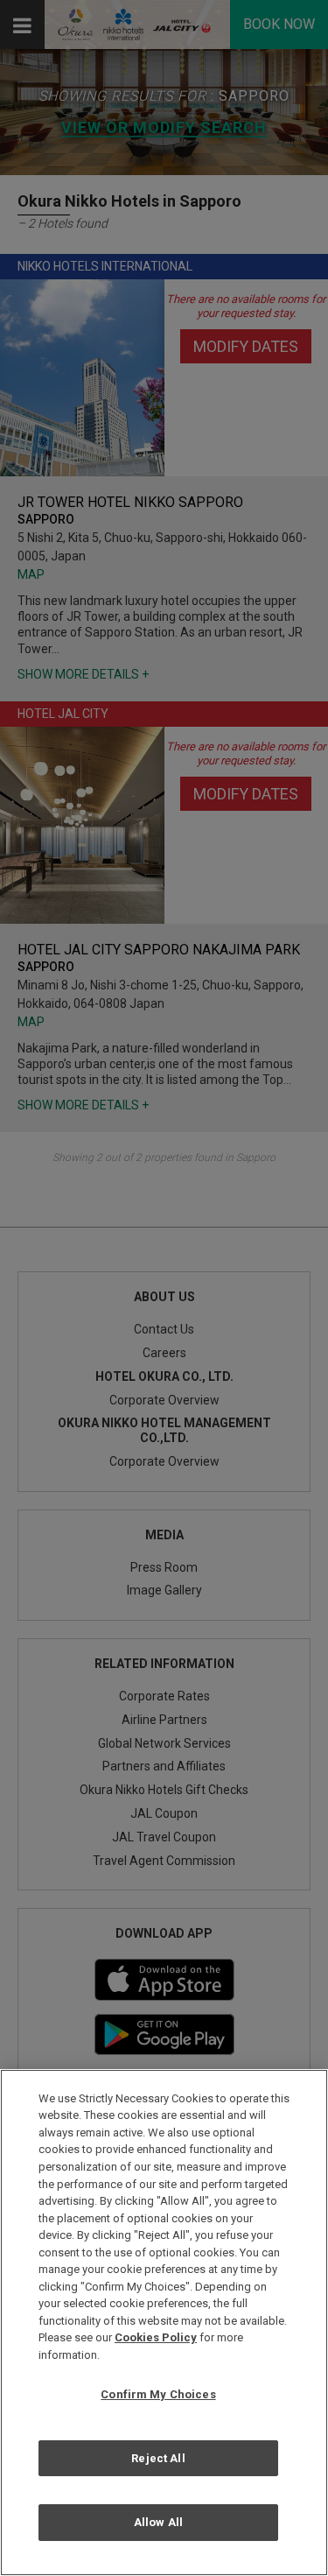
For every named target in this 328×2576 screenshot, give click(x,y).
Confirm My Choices (158, 2394)
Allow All (158, 2522)
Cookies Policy (156, 2337)
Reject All (158, 2458)
